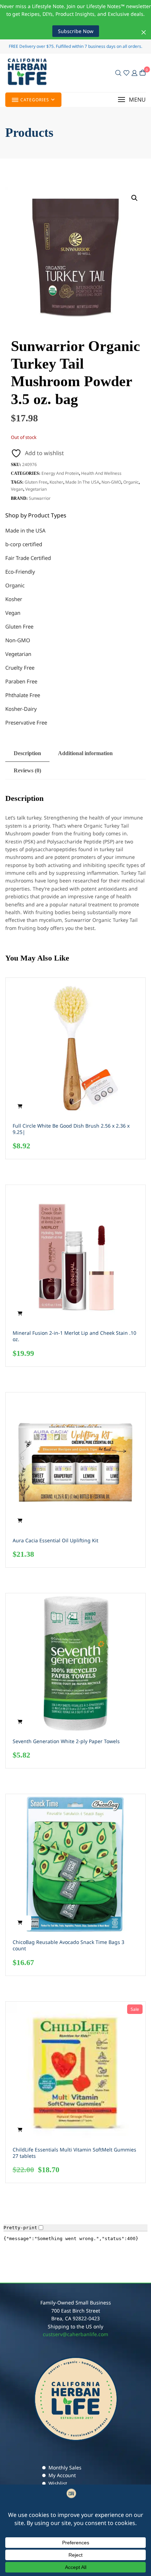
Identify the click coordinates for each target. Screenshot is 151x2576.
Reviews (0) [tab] (27, 770)
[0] (143, 73)
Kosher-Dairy (21, 709)
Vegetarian (36, 489)
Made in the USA (82, 482)
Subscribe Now (76, 31)
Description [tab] (27, 753)
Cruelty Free (20, 668)
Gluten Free (36, 482)
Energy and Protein (60, 473)
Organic (131, 482)
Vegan (17, 489)
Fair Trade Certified (28, 558)
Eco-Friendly (20, 572)
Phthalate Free (23, 695)
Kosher (56, 482)
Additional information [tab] (85, 753)
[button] (132, 100)
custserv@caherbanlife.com (75, 2334)
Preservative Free (26, 722)
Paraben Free (21, 681)
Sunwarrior (40, 498)
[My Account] (134, 73)
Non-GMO (111, 482)
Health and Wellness (101, 473)
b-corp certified (24, 544)
